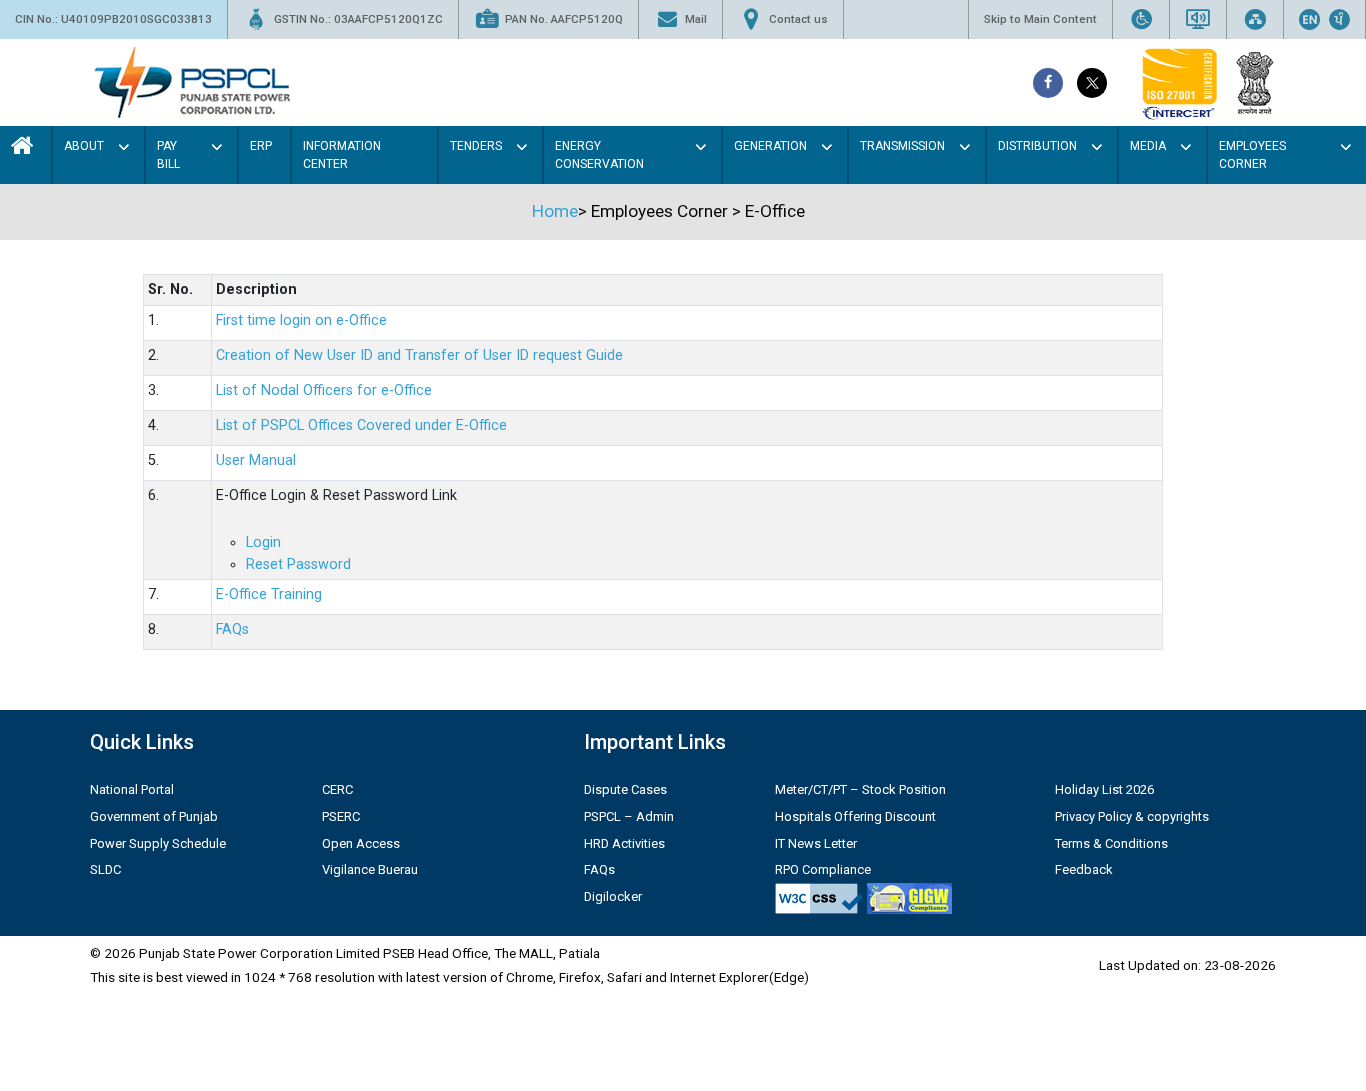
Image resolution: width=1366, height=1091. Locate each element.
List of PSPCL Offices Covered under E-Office (361, 425)
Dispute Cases (625, 789)
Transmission (902, 146)
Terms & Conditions (1111, 843)
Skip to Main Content (1040, 19)
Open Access (361, 843)
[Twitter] (1092, 83)
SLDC (105, 869)
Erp (261, 146)
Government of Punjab (154, 816)
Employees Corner (1252, 155)
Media (1148, 146)
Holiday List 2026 (1104, 789)
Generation (770, 146)
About (84, 146)
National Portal (132, 789)
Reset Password (298, 564)
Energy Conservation (599, 155)
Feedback (1084, 869)
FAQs (232, 629)
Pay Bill (168, 155)
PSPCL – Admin (629, 816)
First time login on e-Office (301, 320)
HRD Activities (624, 843)
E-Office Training (269, 594)
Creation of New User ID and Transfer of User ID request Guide (419, 355)
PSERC (341, 816)
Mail (696, 19)
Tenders (476, 146)
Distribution (1037, 146)
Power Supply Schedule (158, 843)
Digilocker (613, 896)
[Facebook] (1048, 83)
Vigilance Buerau (370, 869)
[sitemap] (1255, 19)
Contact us (798, 19)
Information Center (342, 155)
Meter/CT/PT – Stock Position (860, 789)
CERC (337, 789)
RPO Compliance (823, 869)
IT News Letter (816, 843)
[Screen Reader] (1198, 19)
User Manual (256, 460)
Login (263, 542)
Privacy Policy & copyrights (1132, 816)
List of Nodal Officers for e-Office (324, 390)
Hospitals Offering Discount (855, 816)
